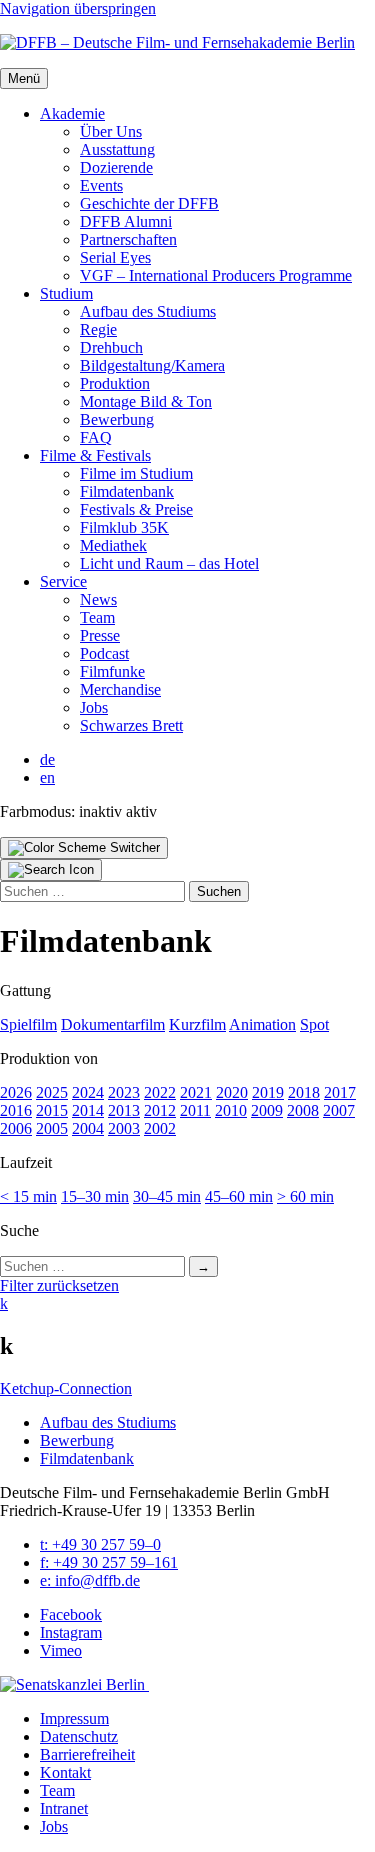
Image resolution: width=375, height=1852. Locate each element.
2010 (231, 1110)
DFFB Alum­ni (126, 221)
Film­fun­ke (112, 671)
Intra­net (64, 1808)
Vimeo (61, 1650)
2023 (124, 1092)
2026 (16, 1092)
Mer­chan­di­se (120, 689)
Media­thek (113, 545)
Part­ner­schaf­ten (128, 239)
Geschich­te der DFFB (149, 203)
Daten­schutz (79, 1736)
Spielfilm (28, 1024)
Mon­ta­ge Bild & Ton (146, 401)
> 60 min (305, 1196)
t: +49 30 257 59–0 (100, 1544)
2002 (160, 1128)
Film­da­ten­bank (127, 491)
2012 (160, 1110)
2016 (16, 1110)
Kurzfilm (197, 1024)
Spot (314, 1024)
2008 (303, 1110)
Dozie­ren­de (116, 167)
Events (101, 185)
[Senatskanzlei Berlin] (74, 1684)
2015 (52, 1110)
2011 (195, 1110)
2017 (340, 1092)
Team (97, 617)
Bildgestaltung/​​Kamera (152, 365)
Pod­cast (104, 653)
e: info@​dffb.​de (90, 1580)
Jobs (94, 707)
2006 (16, 1128)
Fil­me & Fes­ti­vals (95, 455)
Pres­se (100, 635)
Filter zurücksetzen (59, 1285)
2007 (339, 1110)
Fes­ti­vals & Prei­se (136, 509)
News (98, 599)
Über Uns (111, 131)
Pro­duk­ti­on (115, 383)
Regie (98, 329)
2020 (232, 1092)
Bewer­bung (117, 419)
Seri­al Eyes (115, 257)
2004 (88, 1128)
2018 (304, 1092)
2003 (124, 1128)
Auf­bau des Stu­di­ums (148, 311)
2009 (267, 1110)
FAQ (96, 437)
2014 (88, 1110)
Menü (24, 78)
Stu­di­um (66, 293)
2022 (160, 1092)
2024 (88, 1092)
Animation (262, 1024)
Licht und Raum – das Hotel (169, 563)
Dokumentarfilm (113, 1024)
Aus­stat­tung (117, 149)
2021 (196, 1092)
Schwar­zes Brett (131, 725)
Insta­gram (71, 1632)
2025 (52, 1092)
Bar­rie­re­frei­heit (87, 1754)
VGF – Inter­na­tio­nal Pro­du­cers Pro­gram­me (216, 275)
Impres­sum (74, 1718)
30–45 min (167, 1196)
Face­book (71, 1614)
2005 (52, 1128)
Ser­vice (63, 581)
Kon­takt (65, 1772)
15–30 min (95, 1196)
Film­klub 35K (124, 527)
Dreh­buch (111, 347)
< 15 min (28, 1196)
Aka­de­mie (72, 113)
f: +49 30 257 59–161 (109, 1562)
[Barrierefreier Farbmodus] (84, 848)
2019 (268, 1092)
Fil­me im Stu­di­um (136, 473)
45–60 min (239, 1196)
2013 (124, 1110)
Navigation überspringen (78, 8)
